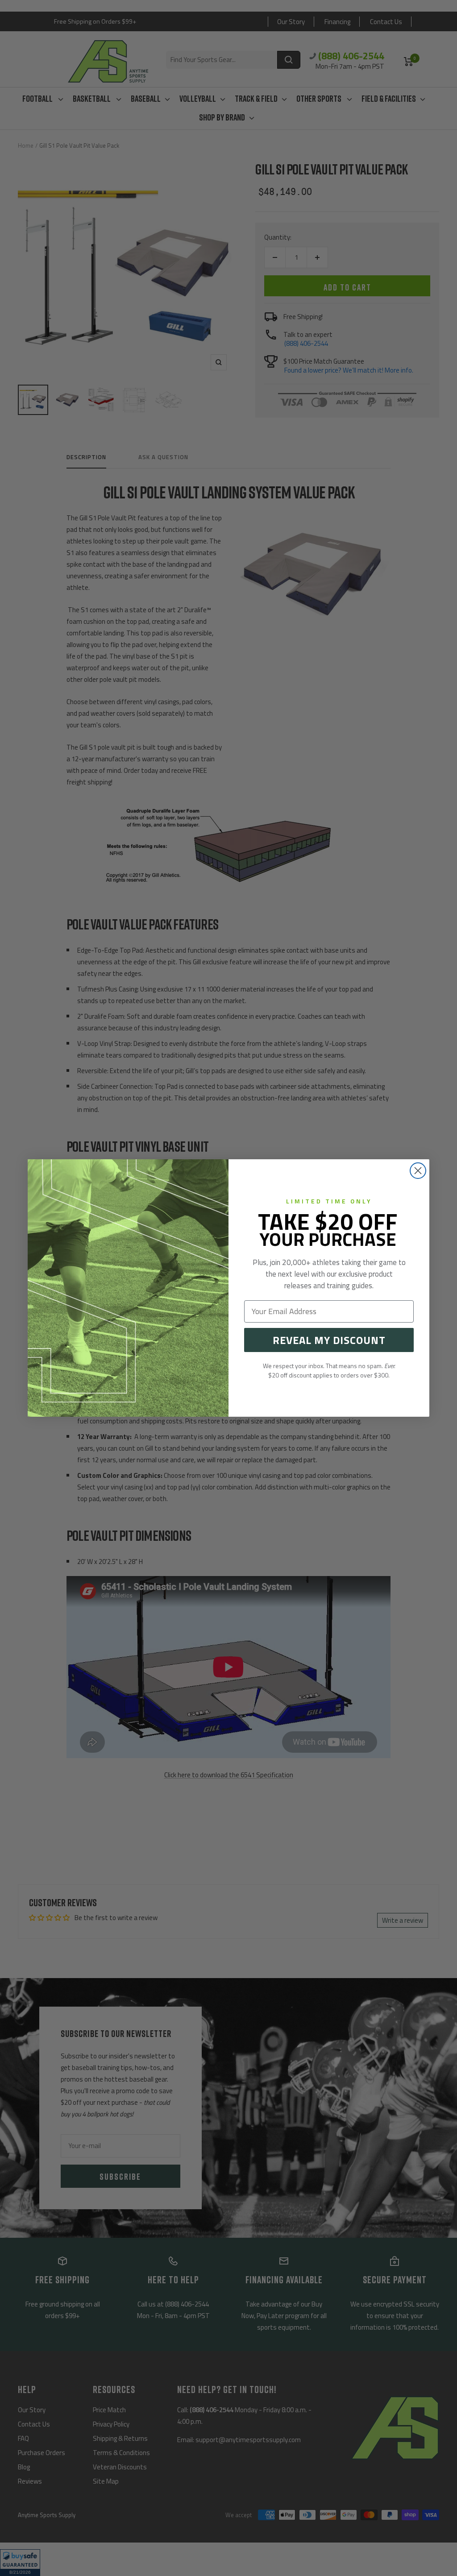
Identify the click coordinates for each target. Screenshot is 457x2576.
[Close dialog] (418, 1171)
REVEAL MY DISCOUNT (329, 1340)
